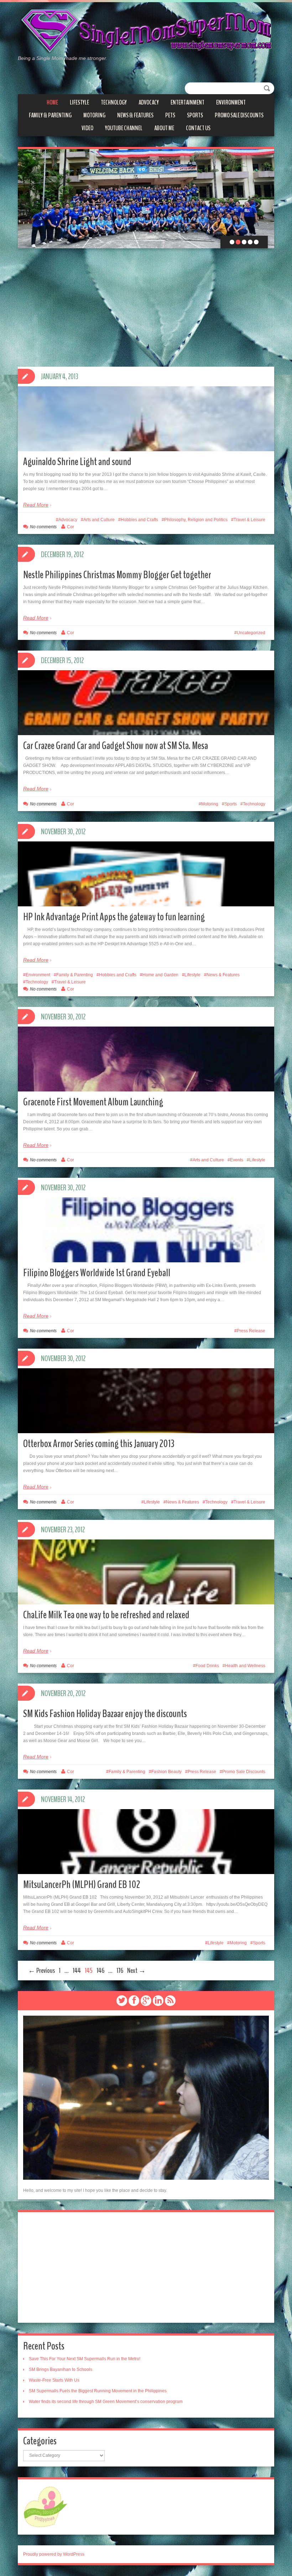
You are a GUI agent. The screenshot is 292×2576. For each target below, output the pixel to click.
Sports (195, 115)
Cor (71, 527)
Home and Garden (160, 975)
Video (87, 128)
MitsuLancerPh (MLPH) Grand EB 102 (82, 1885)
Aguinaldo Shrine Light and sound (77, 462)
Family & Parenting (50, 115)
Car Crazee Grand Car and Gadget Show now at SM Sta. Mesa (116, 746)
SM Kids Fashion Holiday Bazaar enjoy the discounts (105, 1714)
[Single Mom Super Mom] (146, 31)
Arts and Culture (99, 520)
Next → (136, 1971)
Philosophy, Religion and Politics (196, 520)
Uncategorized (251, 633)
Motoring (94, 115)
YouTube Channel (124, 128)
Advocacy (149, 102)
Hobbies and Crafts (139, 520)
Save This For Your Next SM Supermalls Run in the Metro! (85, 2359)
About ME (164, 128)
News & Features (135, 115)
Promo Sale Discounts (239, 115)
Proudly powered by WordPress (54, 2554)
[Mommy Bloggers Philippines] (45, 2506)
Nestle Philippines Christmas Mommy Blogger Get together (117, 575)
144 (77, 1971)
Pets (170, 115)
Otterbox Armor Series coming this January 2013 (99, 1444)
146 (100, 1971)
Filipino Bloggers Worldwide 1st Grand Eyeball (97, 1273)
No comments (43, 527)
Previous (28, 199)
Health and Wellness (245, 1666)
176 (120, 1971)
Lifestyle (79, 102)
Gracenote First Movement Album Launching (93, 1102)
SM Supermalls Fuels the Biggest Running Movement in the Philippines (98, 2391)
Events (237, 1160)
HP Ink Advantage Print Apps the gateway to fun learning (114, 917)
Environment (231, 102)
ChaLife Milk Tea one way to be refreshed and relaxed (106, 1615)
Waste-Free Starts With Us (54, 2380)
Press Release (251, 1331)
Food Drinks (207, 1666)
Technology (114, 102)
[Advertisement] (146, 2267)
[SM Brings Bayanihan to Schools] (146, 199)
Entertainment (187, 102)
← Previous (41, 1971)
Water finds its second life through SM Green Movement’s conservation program (106, 2402)
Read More (36, 505)
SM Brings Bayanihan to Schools (61, 2369)
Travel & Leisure (249, 520)
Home (52, 102)
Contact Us (198, 128)
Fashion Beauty (166, 1772)
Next (264, 199)
